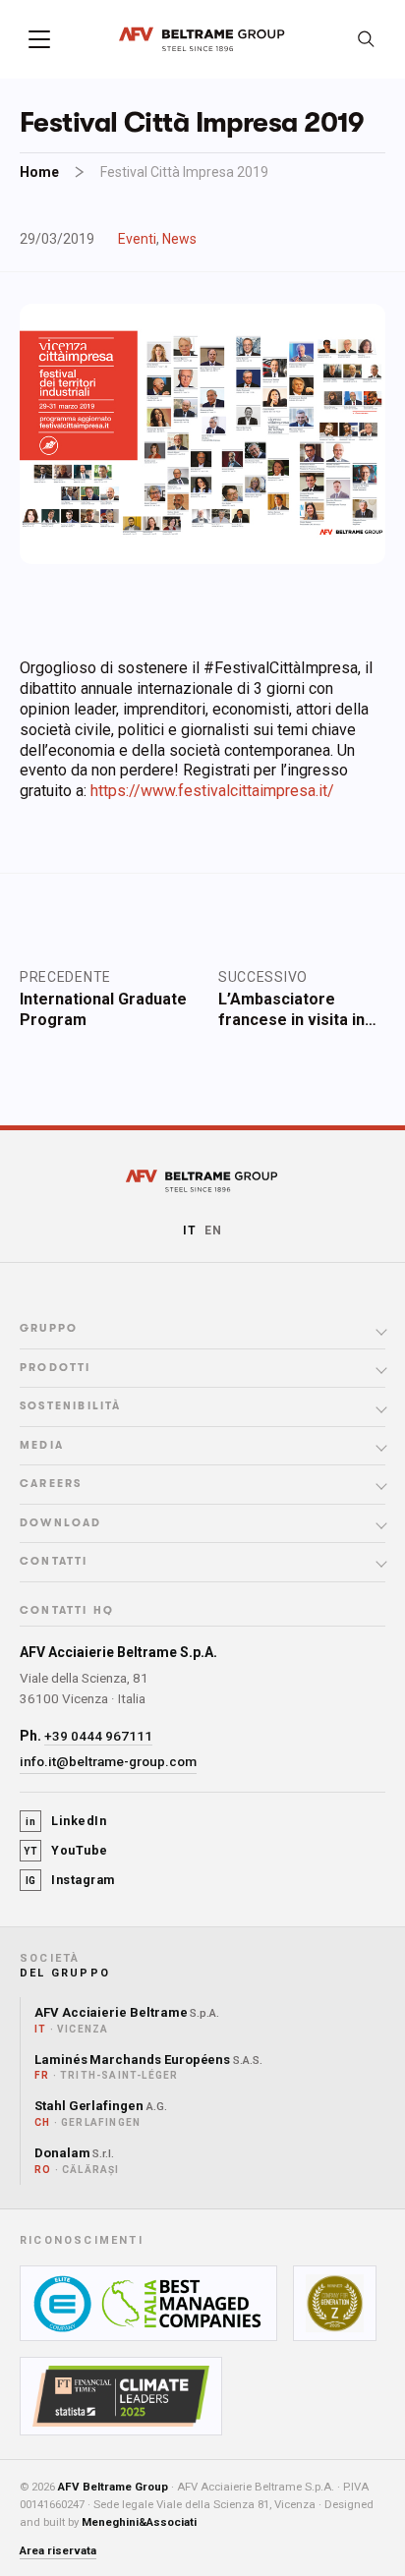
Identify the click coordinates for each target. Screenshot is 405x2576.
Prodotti (56, 1368)
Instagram (70, 1880)
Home (39, 172)
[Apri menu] (39, 39)
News (179, 239)
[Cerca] (366, 39)
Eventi (137, 239)
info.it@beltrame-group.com (108, 1761)
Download (61, 1523)
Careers (51, 1484)
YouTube (66, 1850)
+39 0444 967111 (98, 1736)
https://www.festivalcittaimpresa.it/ (212, 791)
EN (213, 1231)
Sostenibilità (71, 1406)
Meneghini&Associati (139, 2522)
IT (190, 1231)
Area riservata (58, 2550)
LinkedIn (66, 1821)
